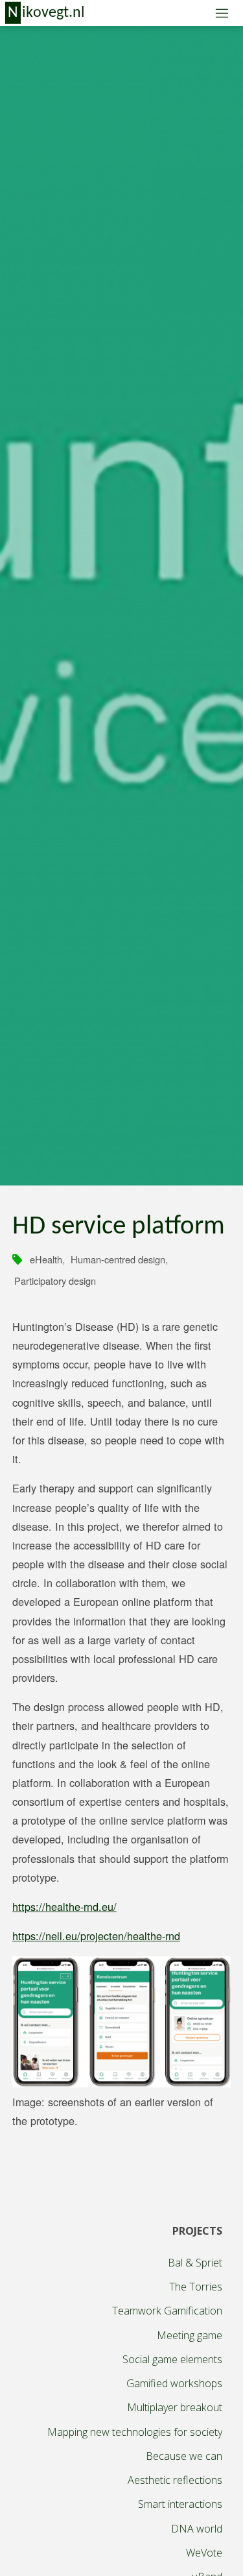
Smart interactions (180, 2504)
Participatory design (55, 1281)
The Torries (196, 2287)
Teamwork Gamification (167, 2311)
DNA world (197, 2529)
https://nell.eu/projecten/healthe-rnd (96, 1936)
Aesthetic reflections (175, 2480)
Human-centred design (118, 1259)
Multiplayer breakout (175, 2407)
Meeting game (190, 2335)
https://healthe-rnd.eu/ (64, 1906)
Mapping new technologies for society (135, 2432)
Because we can (184, 2456)
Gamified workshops (174, 2383)
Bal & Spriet (195, 2263)
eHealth (46, 1259)
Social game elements (172, 2359)
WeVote (204, 2553)
